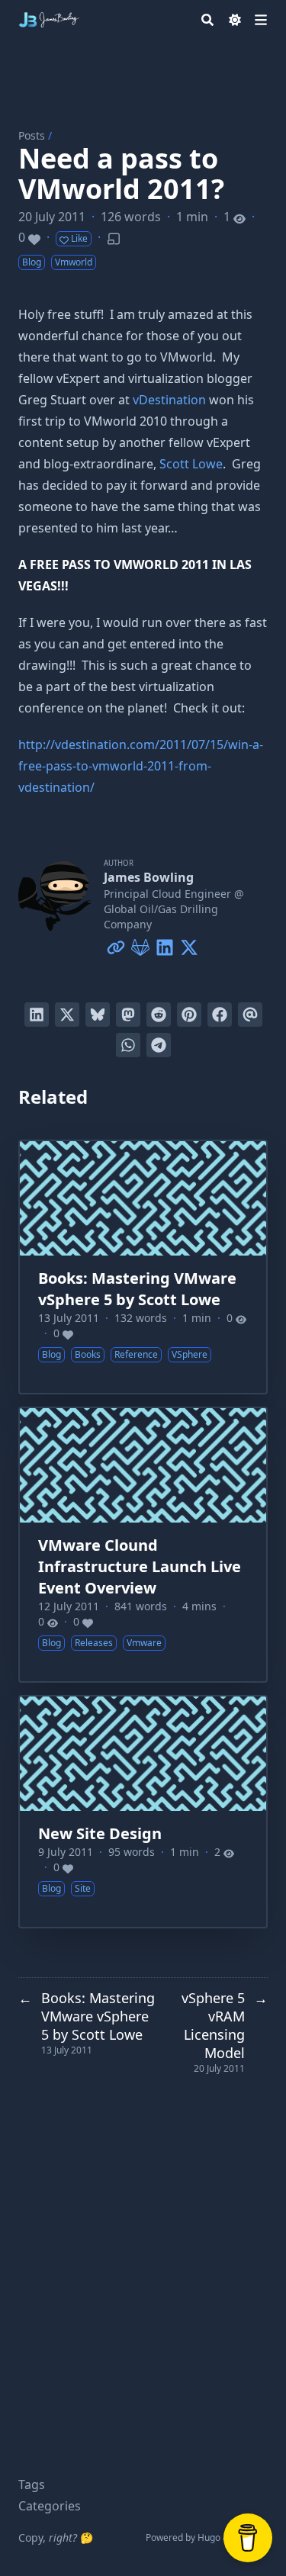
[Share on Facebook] (220, 1015)
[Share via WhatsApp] (128, 1045)
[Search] (207, 20)
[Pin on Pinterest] (189, 1015)
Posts (32, 135)
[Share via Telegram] (159, 1045)
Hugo (209, 2537)
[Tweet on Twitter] (67, 1015)
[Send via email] (250, 1015)
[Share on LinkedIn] (37, 1015)
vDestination (169, 400)
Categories (50, 2506)
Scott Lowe (191, 464)
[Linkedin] (165, 944)
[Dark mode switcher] (235, 20)
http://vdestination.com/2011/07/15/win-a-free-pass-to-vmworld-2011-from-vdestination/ (141, 766)
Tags (32, 2484)
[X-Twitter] (189, 944)
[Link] (116, 944)
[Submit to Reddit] (159, 1015)
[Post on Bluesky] (98, 1015)
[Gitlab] (140, 944)
